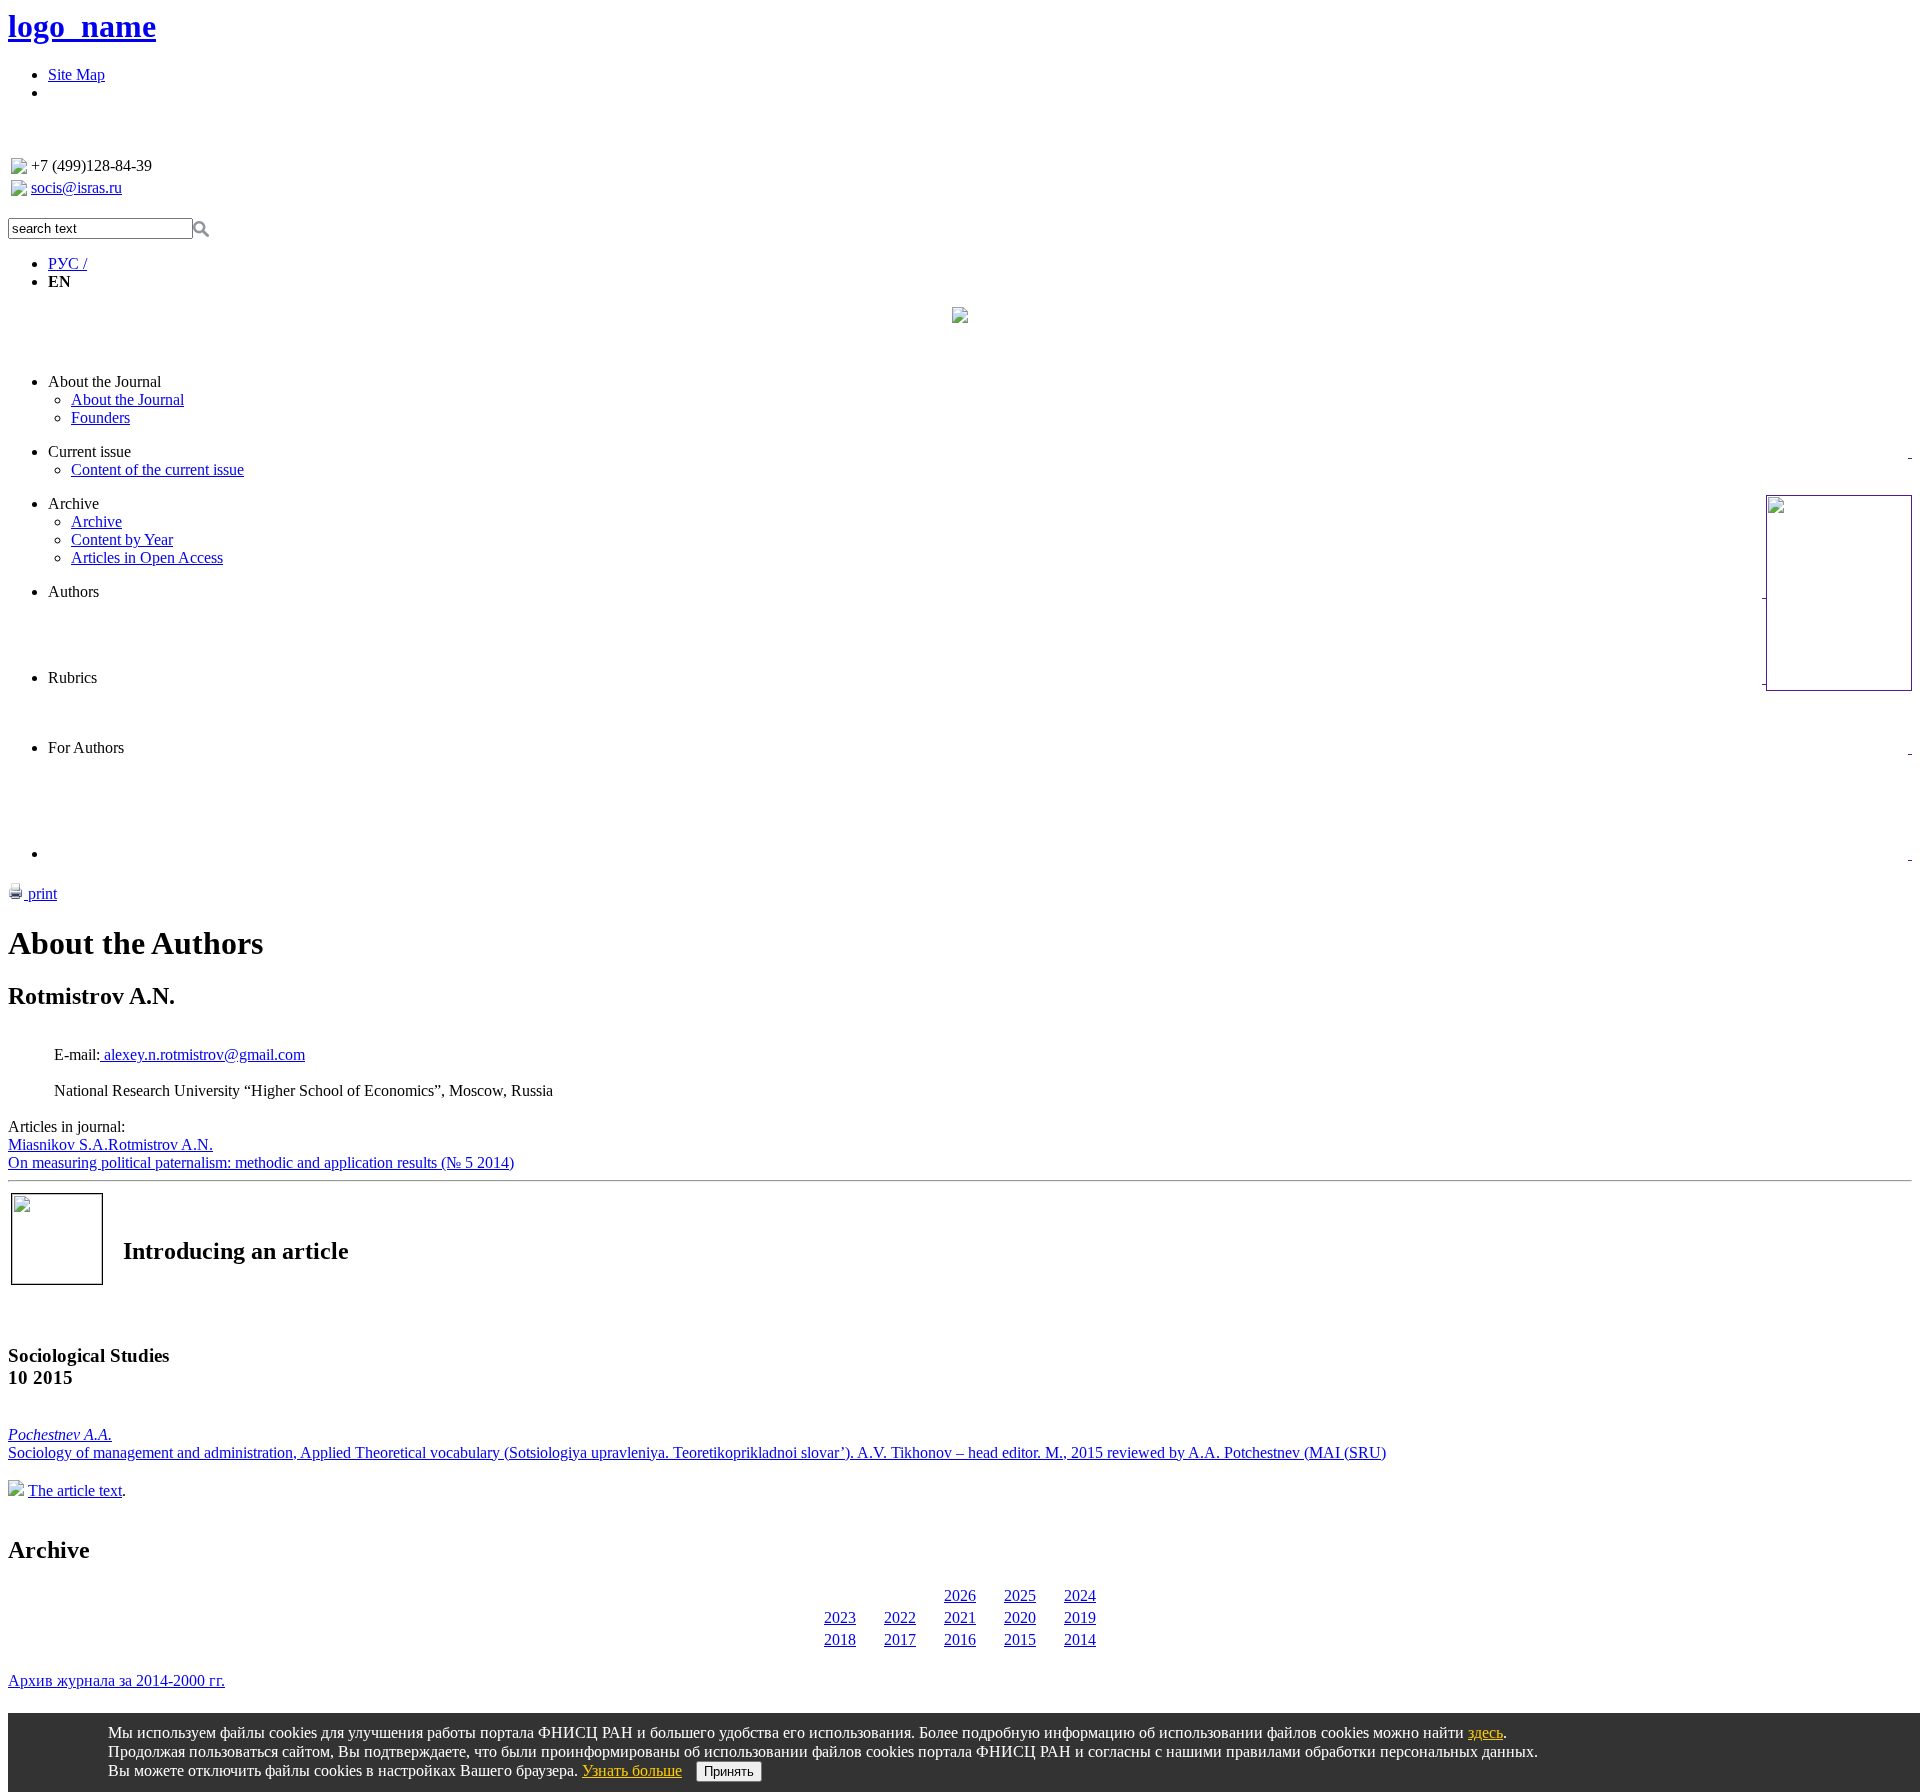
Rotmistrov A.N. (160, 1144)
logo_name (82, 26)
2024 (1080, 1595)
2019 (1080, 1617)
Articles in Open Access (147, 557)
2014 (1080, 1639)
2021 (960, 1617)
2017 (900, 1639)
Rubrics (72, 677)
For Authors (86, 747)
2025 (1020, 1595)
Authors (73, 591)
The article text (75, 1490)
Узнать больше (632, 1770)
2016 (960, 1639)
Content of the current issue (157, 469)
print (40, 893)
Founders (100, 417)
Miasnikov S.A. (58, 1144)
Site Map (76, 74)
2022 (900, 1617)
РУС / (67, 263)
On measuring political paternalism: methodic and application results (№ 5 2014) (261, 1162)
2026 (960, 1595)
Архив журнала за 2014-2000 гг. (116, 1680)
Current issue (89, 451)
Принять (729, 1771)
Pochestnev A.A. (60, 1434)
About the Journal (104, 381)
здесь (1485, 1732)
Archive (73, 503)
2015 (1020, 1639)
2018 (840, 1639)
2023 (840, 1617)
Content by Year (122, 539)
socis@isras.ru (76, 187)
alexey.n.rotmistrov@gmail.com (202, 1054)
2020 (1020, 1617)
